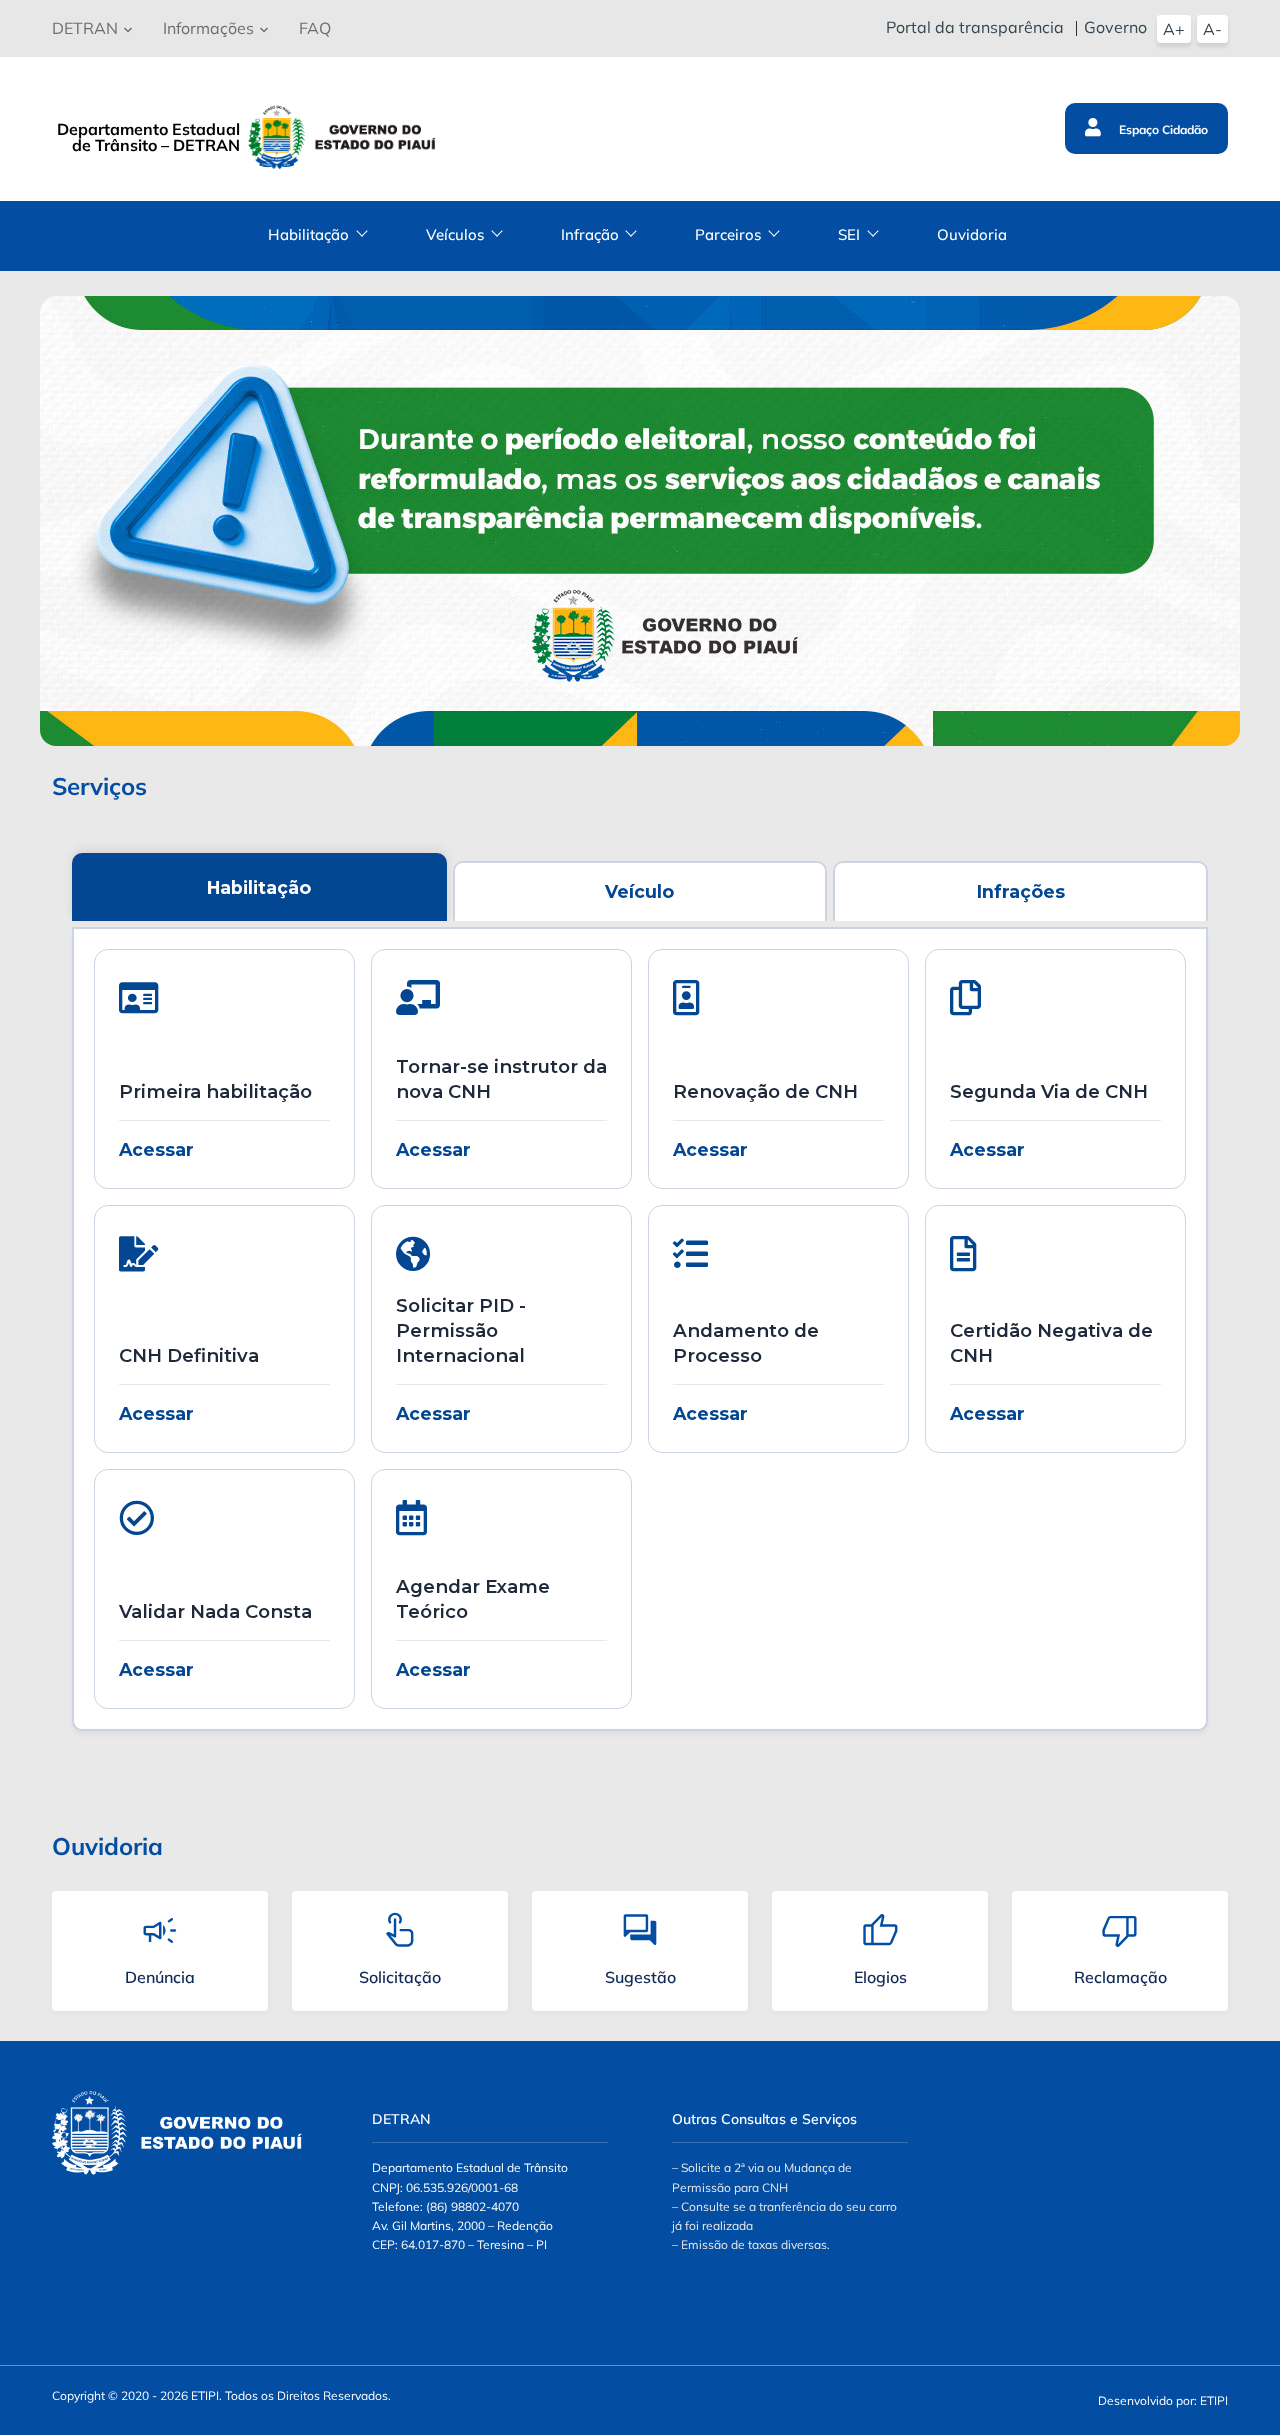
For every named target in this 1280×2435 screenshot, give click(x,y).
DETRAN (85, 28)
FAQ (315, 28)
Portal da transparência (975, 27)
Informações (208, 28)
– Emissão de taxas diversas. (751, 2244)
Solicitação (400, 1977)
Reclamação (1120, 1977)
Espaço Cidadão (1162, 129)
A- (1212, 29)
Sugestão (640, 1977)
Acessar (156, 1149)
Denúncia (160, 1977)
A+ (1174, 29)
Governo (1115, 27)
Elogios (880, 1977)
